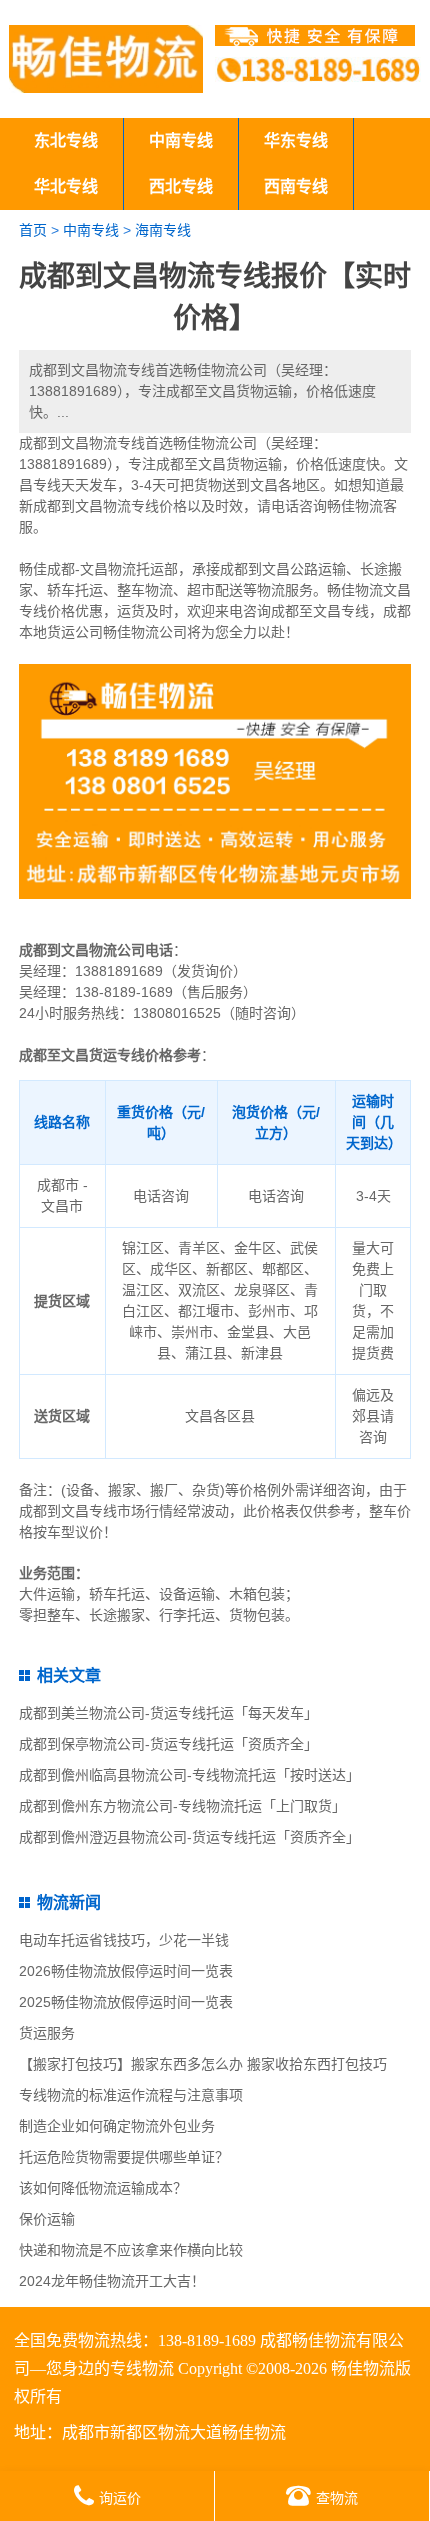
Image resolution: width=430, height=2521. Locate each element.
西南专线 (296, 186)
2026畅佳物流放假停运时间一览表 (126, 1971)
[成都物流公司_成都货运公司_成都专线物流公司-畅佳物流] (106, 59)
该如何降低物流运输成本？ (103, 2188)
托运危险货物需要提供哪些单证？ (124, 2157)
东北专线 (66, 140)
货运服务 (47, 2033)
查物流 (337, 2498)
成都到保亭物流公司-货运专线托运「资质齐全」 (168, 1744)
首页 (33, 230)
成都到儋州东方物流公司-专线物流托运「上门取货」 (182, 1806)
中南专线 (181, 140)
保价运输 (47, 2219)
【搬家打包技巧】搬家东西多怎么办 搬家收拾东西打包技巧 (203, 2064)
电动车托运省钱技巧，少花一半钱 (124, 1940)
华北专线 (66, 186)
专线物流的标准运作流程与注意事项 (131, 2095)
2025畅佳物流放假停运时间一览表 (126, 2002)
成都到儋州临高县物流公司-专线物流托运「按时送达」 (189, 1775)
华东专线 (296, 140)
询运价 (120, 2498)
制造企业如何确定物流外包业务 (117, 2126)
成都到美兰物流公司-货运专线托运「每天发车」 (168, 1713)
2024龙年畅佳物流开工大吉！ (112, 2281)
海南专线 (163, 230)
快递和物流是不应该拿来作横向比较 (131, 2250)
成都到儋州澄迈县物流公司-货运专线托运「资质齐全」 (189, 1837)
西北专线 (181, 186)
